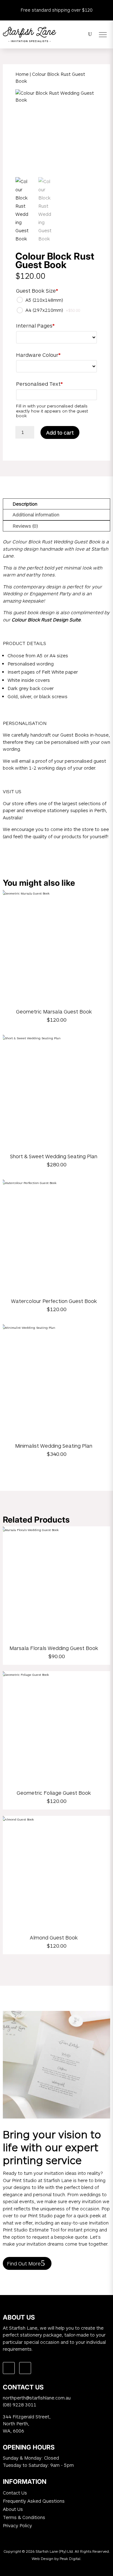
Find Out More (24, 2263)
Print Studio (24, 2180)
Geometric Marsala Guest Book (54, 1011)
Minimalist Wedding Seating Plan (54, 1446)
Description (25, 504)
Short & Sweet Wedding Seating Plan (54, 1156)
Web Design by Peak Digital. (56, 2558)
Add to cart (60, 432)
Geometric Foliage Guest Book (54, 1793)
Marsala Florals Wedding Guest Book (54, 1648)
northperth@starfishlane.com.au (37, 2398)
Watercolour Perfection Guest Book (54, 1301)
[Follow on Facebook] (9, 2368)
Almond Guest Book (54, 1937)
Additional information (36, 514)
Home (22, 74)
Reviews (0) (25, 526)
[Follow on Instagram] (25, 2368)
